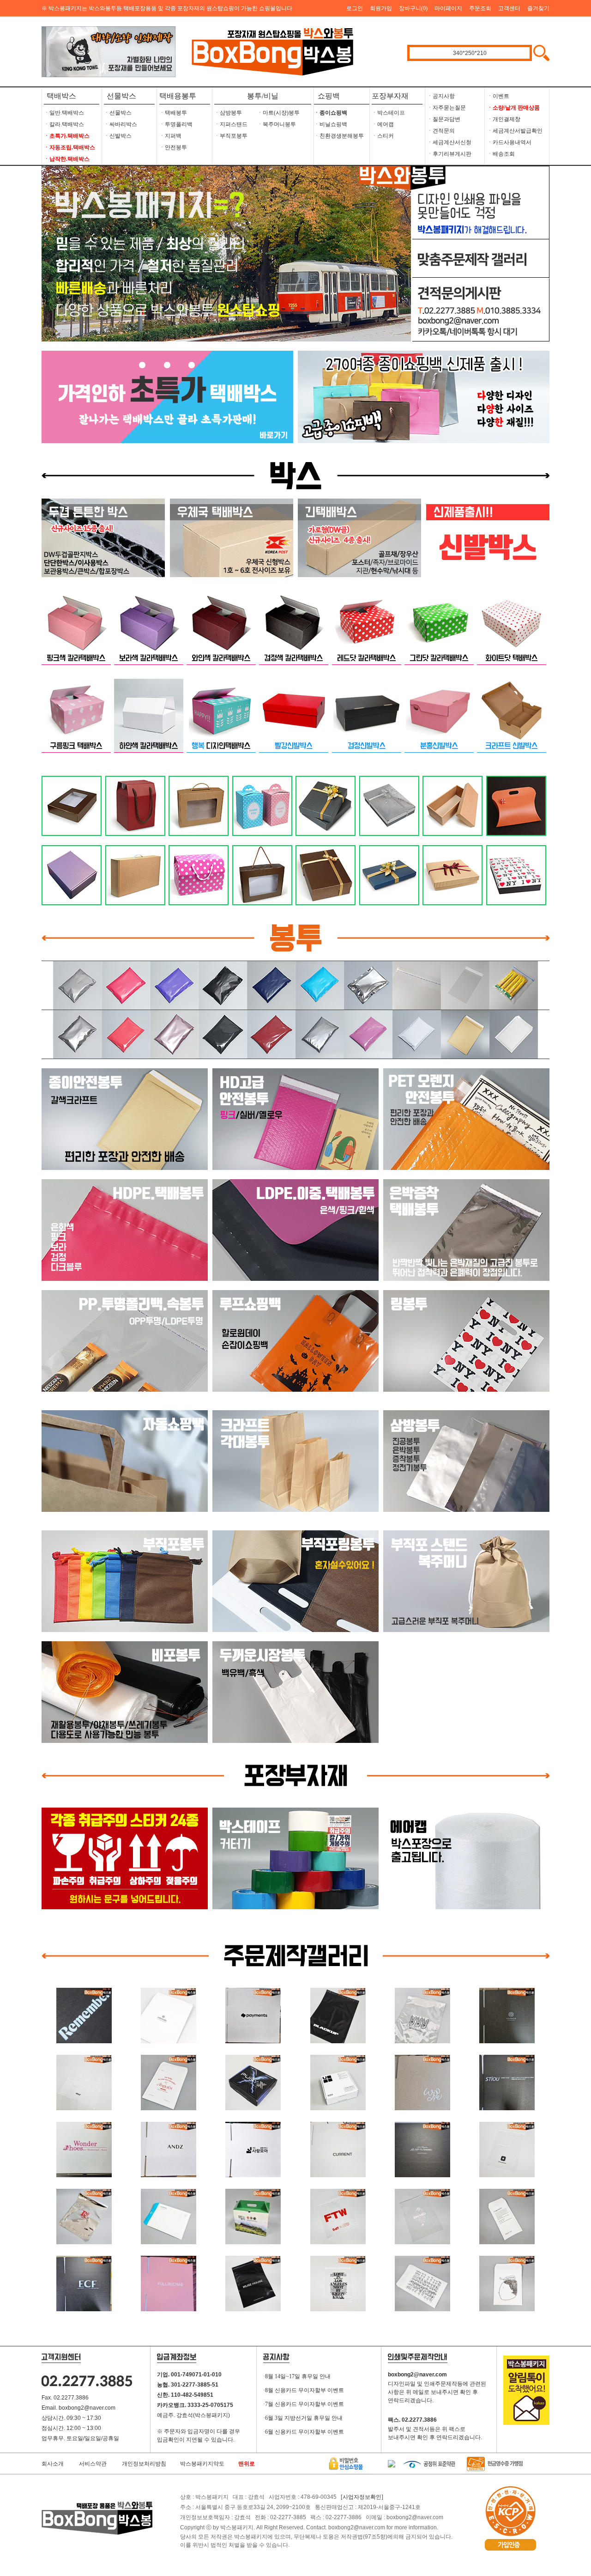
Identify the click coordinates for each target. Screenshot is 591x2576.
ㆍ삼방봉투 (228, 113)
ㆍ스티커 (383, 136)
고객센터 (509, 8)
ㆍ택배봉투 (173, 113)
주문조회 (480, 8)
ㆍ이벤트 (498, 96)
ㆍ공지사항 (441, 96)
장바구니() (413, 8)
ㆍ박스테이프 (388, 113)
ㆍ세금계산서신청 (449, 142)
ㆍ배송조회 (501, 154)
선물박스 (121, 96)
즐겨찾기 (538, 8)
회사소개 (53, 2464)
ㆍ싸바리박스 (121, 124)
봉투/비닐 (263, 96)
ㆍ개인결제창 (504, 119)
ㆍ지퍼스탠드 (231, 124)
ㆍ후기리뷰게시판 (449, 154)
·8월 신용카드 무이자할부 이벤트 (304, 2390)
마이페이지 (448, 8)
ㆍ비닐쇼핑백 (331, 124)
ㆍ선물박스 (118, 113)
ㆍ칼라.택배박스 (64, 124)
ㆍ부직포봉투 (231, 136)
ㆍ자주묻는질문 (446, 108)
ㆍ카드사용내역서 (509, 142)
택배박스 (61, 96)
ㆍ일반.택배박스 (64, 113)
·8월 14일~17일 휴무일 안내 (297, 2376)
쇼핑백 (327, 96)
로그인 (355, 8)
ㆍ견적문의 (441, 131)
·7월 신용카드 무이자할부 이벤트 (304, 2404)
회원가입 (381, 8)
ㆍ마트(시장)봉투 (278, 113)
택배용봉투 (178, 96)
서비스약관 (93, 2464)
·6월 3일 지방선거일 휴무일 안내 (303, 2418)
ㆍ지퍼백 (170, 136)
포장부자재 (390, 96)
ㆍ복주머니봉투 (277, 124)
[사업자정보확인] (362, 2497)
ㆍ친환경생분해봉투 (339, 136)
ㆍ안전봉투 (173, 147)
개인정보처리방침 (144, 2464)
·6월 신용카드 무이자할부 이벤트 (304, 2432)
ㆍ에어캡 (383, 124)
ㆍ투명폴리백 (176, 124)
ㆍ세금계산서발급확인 (515, 131)
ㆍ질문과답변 (444, 119)
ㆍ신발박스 (118, 136)
